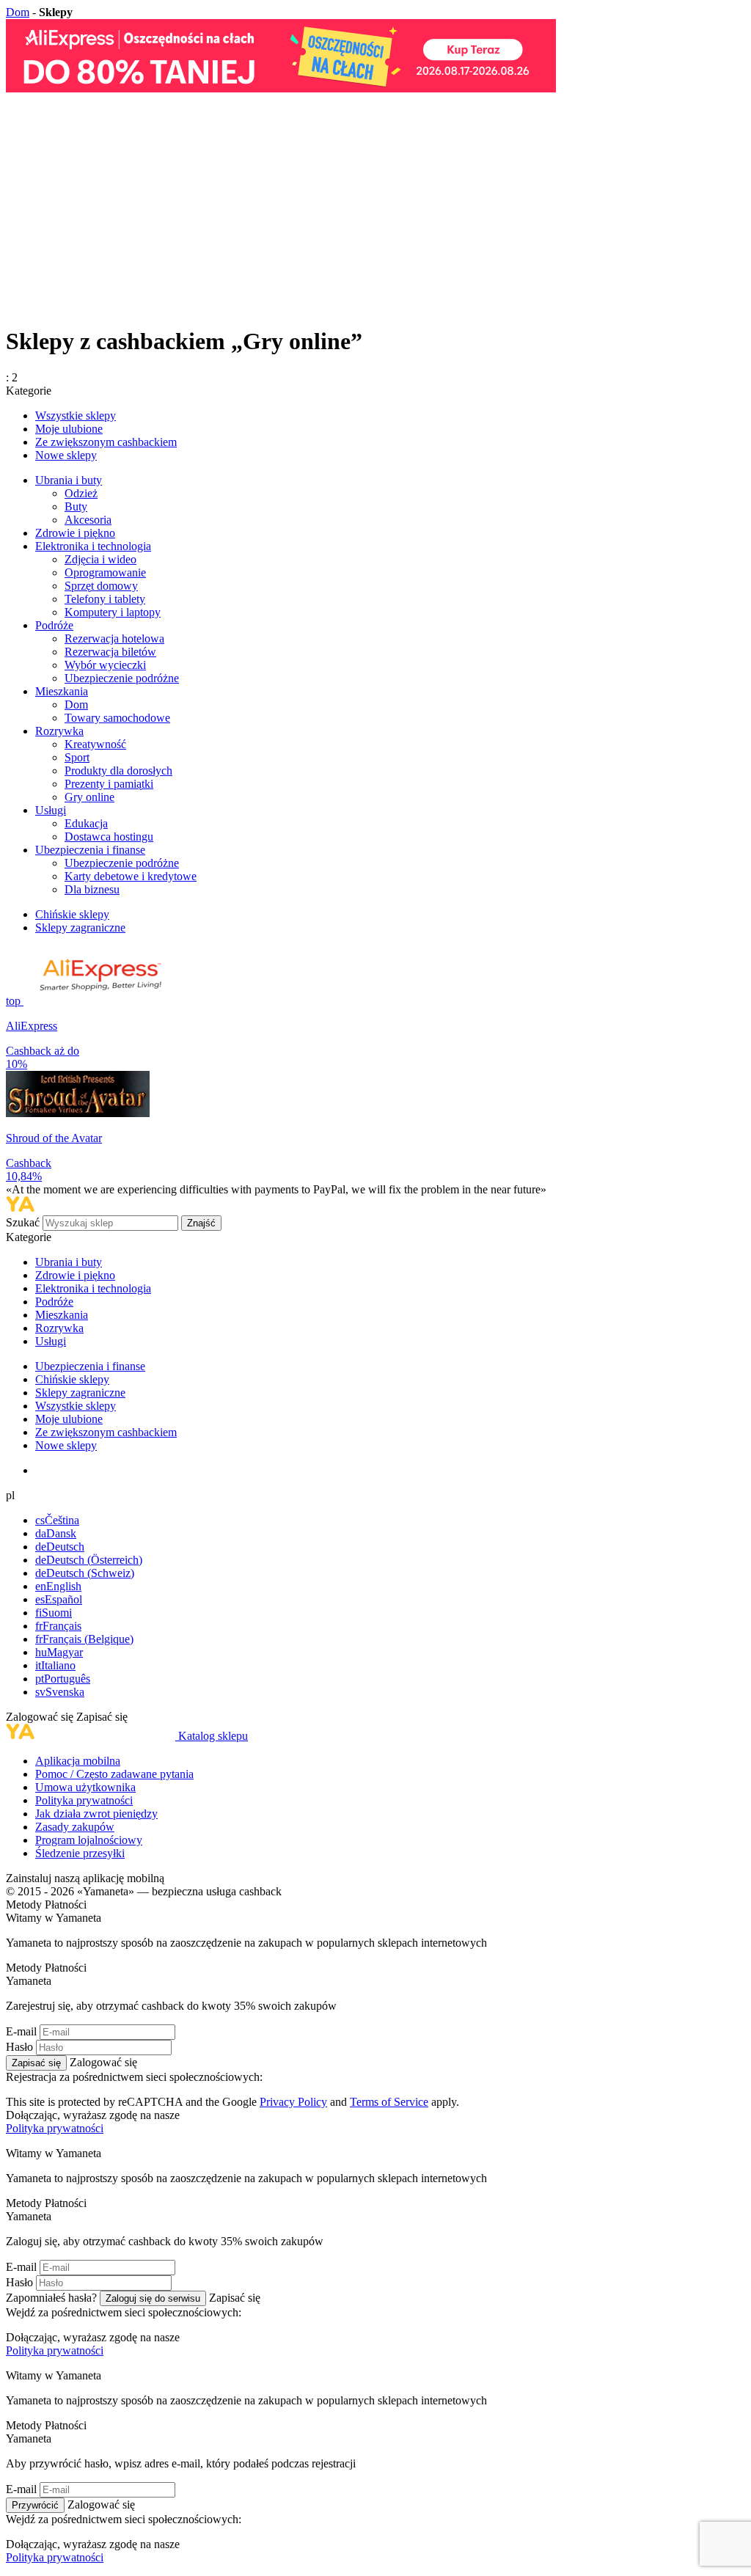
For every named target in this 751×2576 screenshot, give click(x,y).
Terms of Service (389, 2102)
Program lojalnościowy (89, 1840)
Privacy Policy (293, 2102)
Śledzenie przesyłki (80, 1853)
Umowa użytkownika (85, 1787)
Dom (18, 12)
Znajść (201, 1223)
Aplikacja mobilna (78, 1761)
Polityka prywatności (84, 1800)
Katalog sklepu (213, 1736)
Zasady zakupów (75, 1827)
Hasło (19, 2047)
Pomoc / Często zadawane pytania (114, 1774)
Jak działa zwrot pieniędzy (96, 1814)
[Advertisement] (375, 210)
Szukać (24, 1222)
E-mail (21, 2031)
